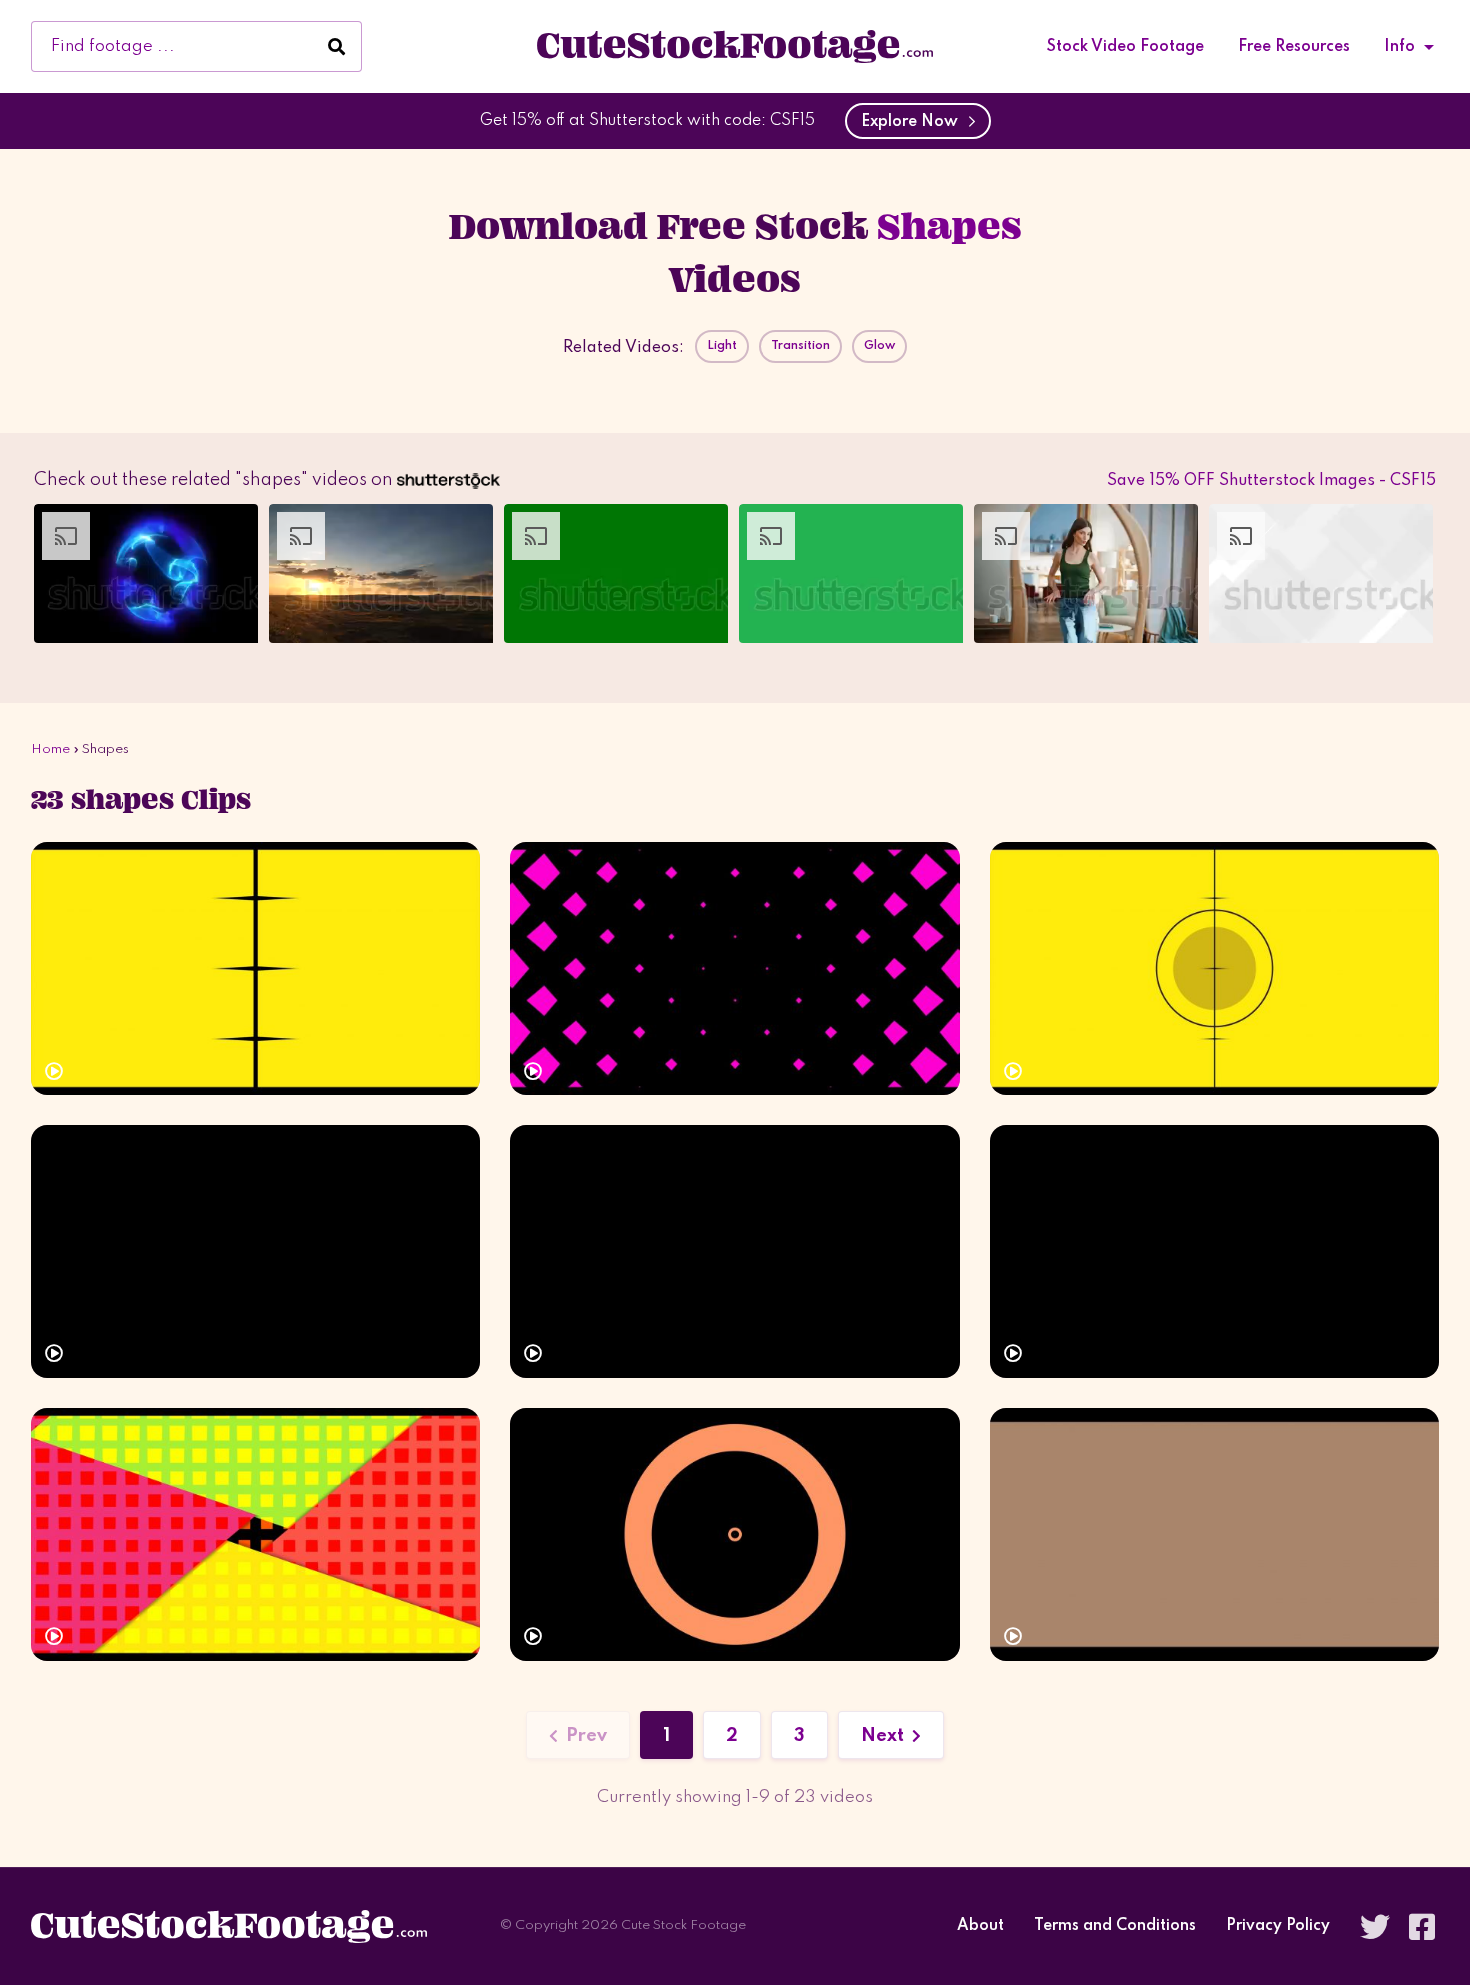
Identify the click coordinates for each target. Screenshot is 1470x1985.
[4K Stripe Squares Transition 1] (734, 968)
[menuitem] (1125, 47)
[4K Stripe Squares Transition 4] (255, 968)
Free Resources (1294, 47)
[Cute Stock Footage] (735, 46)
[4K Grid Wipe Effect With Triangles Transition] (255, 1534)
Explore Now (913, 122)
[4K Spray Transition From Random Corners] (255, 1251)
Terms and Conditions (1115, 1926)
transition (800, 346)
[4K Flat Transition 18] (1214, 1534)
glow (879, 346)
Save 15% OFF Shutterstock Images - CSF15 (1271, 481)
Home (50, 749)
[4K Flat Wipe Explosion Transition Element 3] (734, 1534)
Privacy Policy (1278, 1926)
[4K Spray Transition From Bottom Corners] (1214, 1251)
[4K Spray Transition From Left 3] (734, 1251)
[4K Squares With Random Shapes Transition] (1214, 968)
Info (1399, 47)
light (722, 346)
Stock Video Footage (1125, 47)
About (980, 1926)
